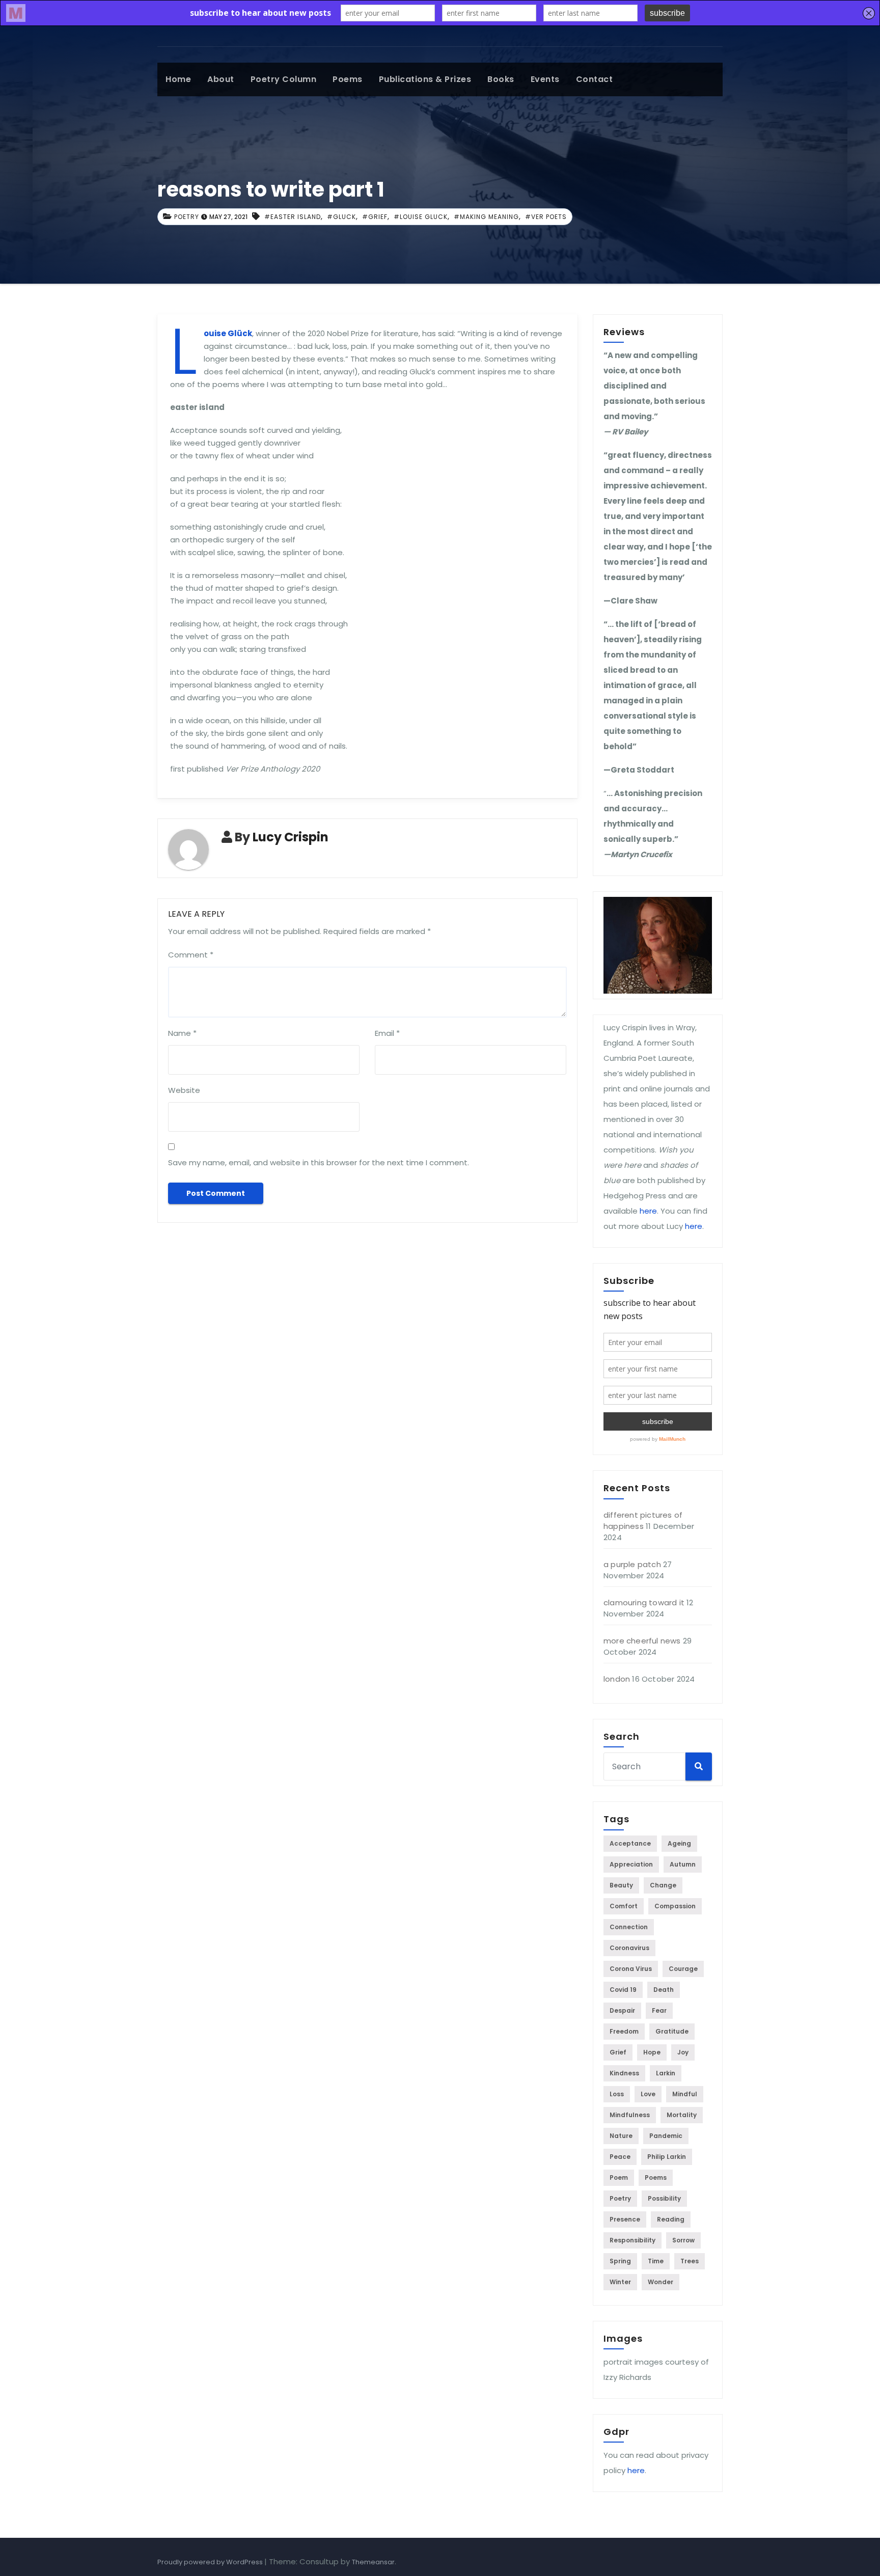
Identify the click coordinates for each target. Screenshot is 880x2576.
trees (690, 2261)
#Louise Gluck (421, 217)
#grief (375, 217)
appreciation (631, 1864)
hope (652, 2052)
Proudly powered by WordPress (211, 2562)
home (178, 79)
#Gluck (341, 217)
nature (621, 2136)
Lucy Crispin (291, 837)
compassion (675, 1906)
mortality (682, 2115)
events (545, 79)
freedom (624, 2031)
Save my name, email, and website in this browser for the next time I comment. (319, 1162)
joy (683, 2052)
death (664, 1990)
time (656, 2261)
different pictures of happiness (643, 1520)
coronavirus (629, 1948)
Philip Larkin (667, 2157)
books (501, 79)
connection (629, 1927)
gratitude (672, 2031)
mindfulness (630, 2115)
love (648, 2094)
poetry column (284, 79)
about (221, 79)
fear (659, 2010)
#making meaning (486, 217)
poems (348, 79)
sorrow (683, 2240)
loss (617, 2094)
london (617, 1679)
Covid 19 (623, 1990)
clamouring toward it (644, 1602)
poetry (187, 217)
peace (620, 2157)
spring (620, 2261)
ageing (679, 1843)
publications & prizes (425, 79)
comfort (624, 1906)
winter (620, 2282)
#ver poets (546, 217)
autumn (683, 1864)
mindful (685, 2094)
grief (618, 2052)
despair (622, 2010)
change (663, 1885)
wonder (661, 2282)
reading (671, 2219)
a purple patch (632, 1564)
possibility (664, 2198)
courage (683, 1969)
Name (182, 1033)
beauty (621, 1885)
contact (595, 79)
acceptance (630, 1843)
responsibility (632, 2240)
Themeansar (373, 2562)
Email (387, 1033)
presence (625, 2219)
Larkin (666, 2073)
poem (619, 2177)
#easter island (293, 217)
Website (184, 1090)
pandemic (666, 2136)
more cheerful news (642, 1641)
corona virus (631, 1969)
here (648, 1211)
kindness (624, 2073)
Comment (191, 955)
